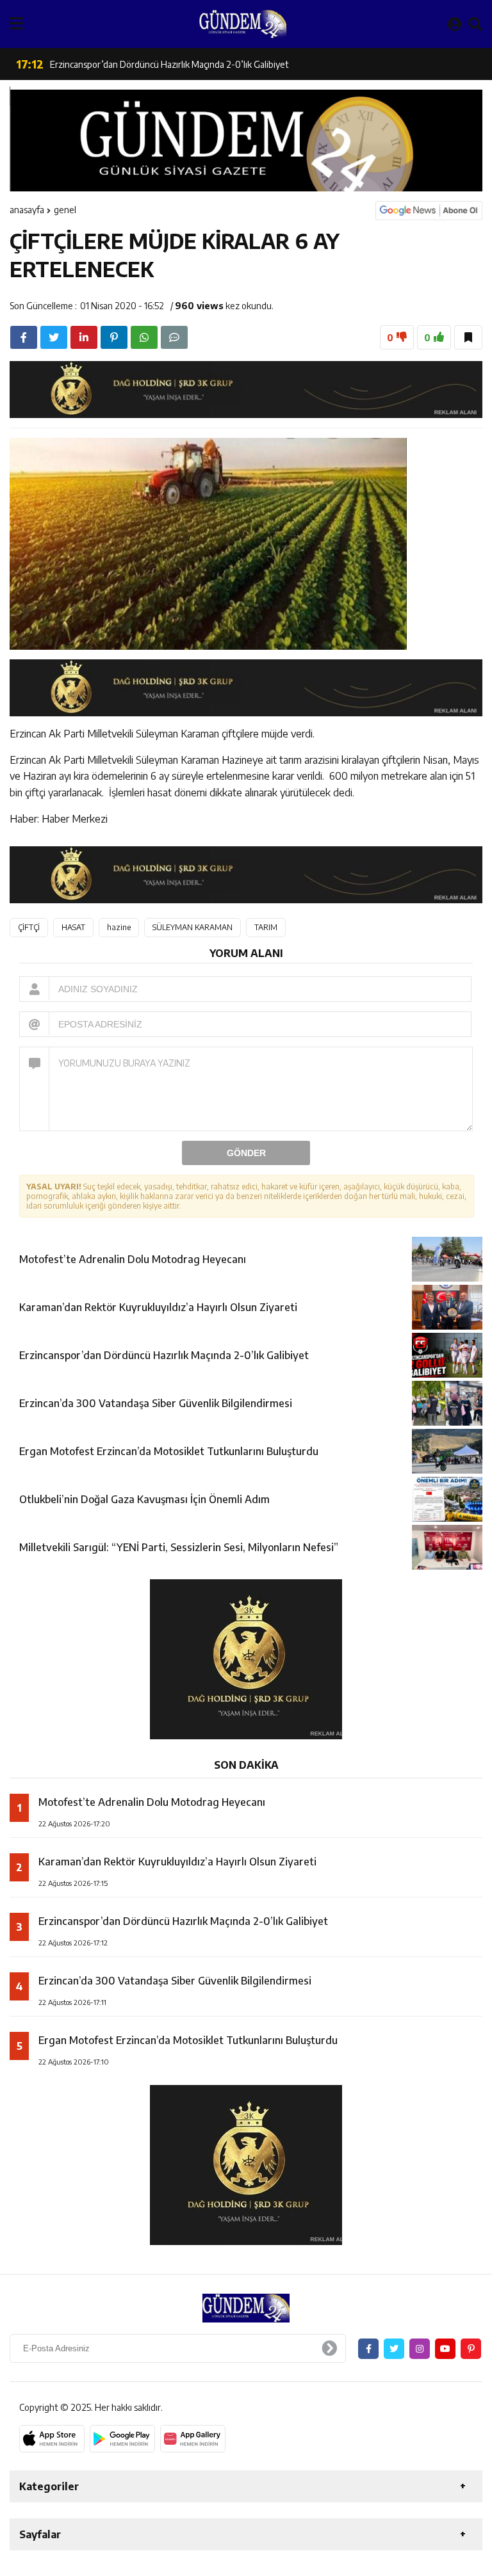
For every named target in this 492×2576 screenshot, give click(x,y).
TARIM (266, 927)
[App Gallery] (193, 2439)
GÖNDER (246, 1153)
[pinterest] (114, 337)
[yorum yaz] (174, 337)
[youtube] (445, 2349)
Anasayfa (27, 210)
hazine (119, 927)
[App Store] (52, 2439)
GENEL (65, 210)
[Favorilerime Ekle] (468, 337)
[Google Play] (122, 2439)
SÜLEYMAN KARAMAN (193, 927)
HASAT (73, 927)
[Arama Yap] (475, 24)
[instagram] (420, 2349)
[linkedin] (84, 337)
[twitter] (54, 337)
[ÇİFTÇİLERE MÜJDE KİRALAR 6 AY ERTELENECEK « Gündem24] (243, 24)
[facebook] (24, 337)
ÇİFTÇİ (29, 927)
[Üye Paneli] (455, 24)
